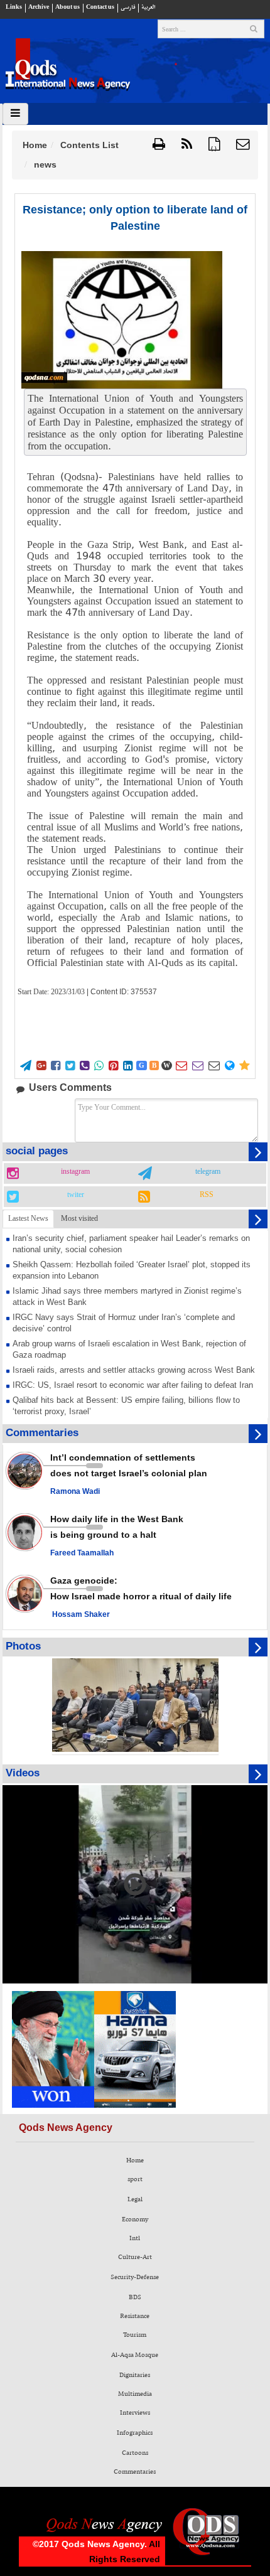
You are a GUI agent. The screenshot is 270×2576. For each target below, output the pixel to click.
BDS (135, 2297)
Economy (135, 2219)
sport (135, 2179)
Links (14, 7)
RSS (207, 1195)
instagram (75, 1172)
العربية (148, 7)
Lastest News (28, 1218)
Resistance (135, 2316)
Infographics (135, 2433)
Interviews (135, 2413)
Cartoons (135, 2453)
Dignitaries (135, 2375)
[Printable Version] (159, 145)
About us (67, 7)
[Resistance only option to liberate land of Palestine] (122, 320)
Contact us (100, 7)
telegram (208, 1172)
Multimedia (135, 2394)
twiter (76, 1195)
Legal (135, 2199)
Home (35, 145)
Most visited (79, 1218)
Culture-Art (135, 2257)
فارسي (128, 7)
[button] (243, 145)
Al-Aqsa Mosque (135, 2355)
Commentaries (135, 2472)
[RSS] (187, 145)
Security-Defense (135, 2277)
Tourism (135, 2335)
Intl (135, 2238)
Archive (39, 7)
